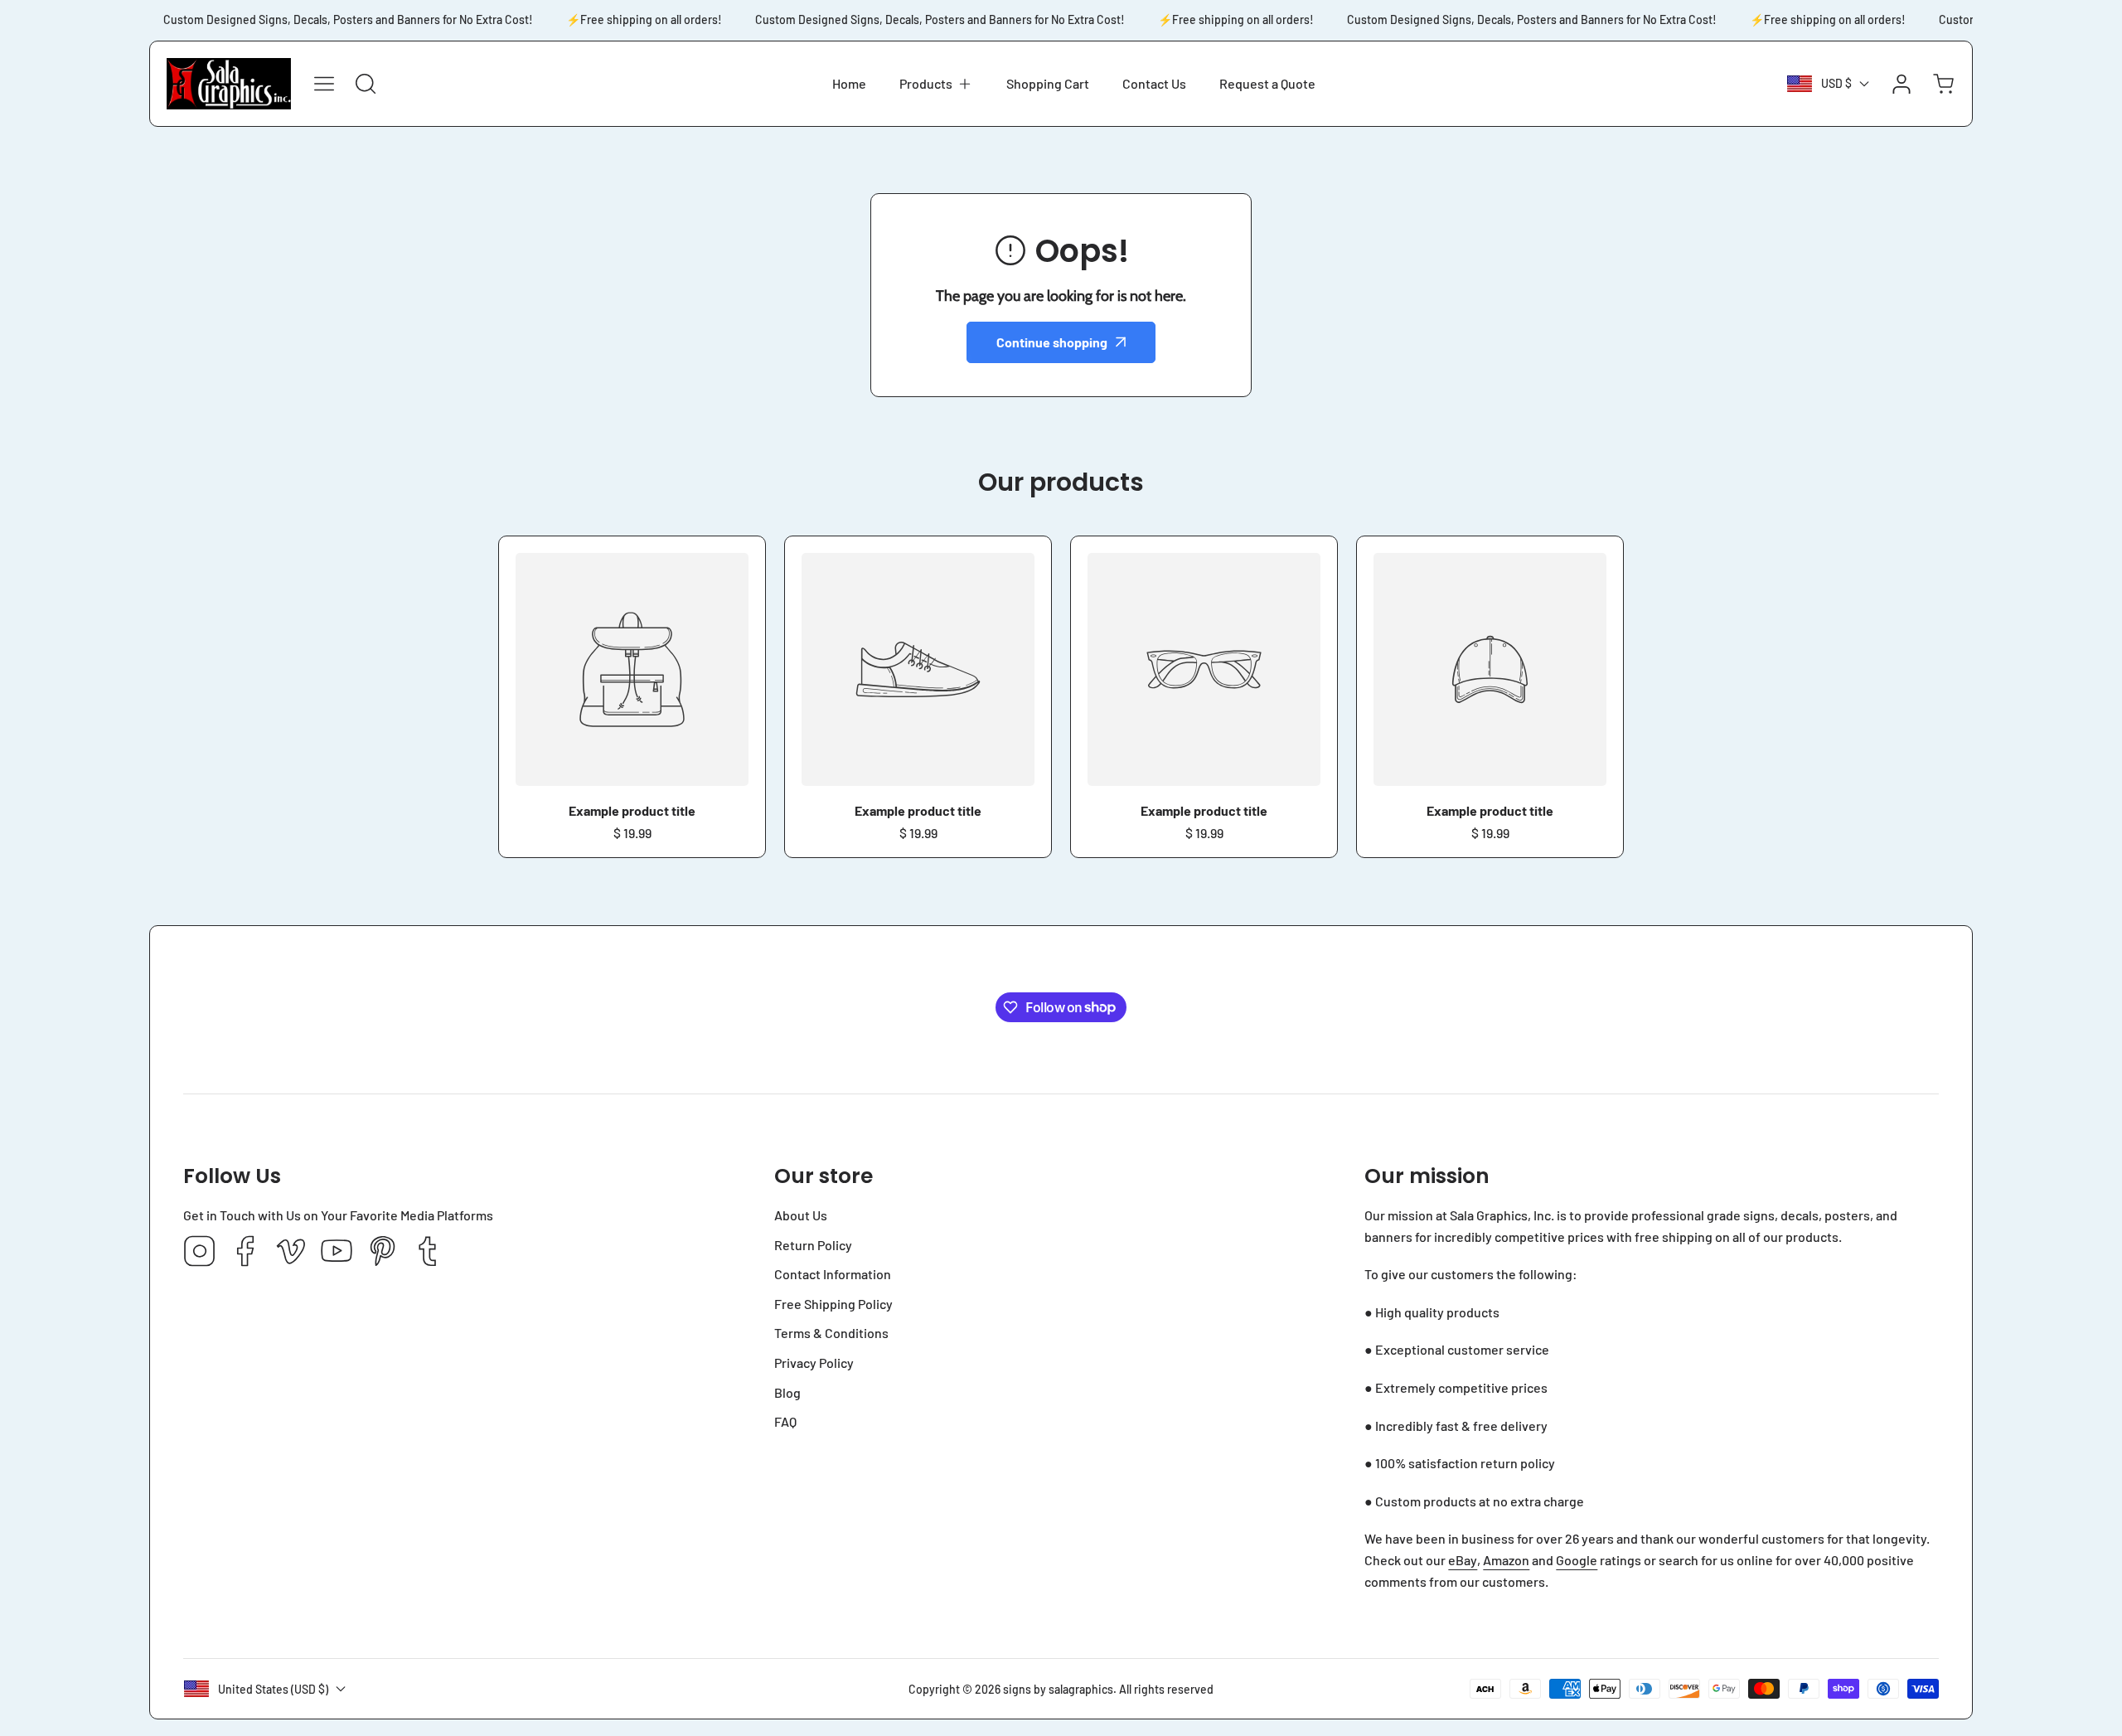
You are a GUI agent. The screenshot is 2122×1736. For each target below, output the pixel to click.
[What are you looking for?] (366, 84)
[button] (936, 84)
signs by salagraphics (1058, 1689)
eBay (1463, 1560)
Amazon (1506, 1560)
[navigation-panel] (324, 84)
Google (1577, 1560)
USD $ (1836, 83)
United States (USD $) (273, 1689)
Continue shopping (1052, 342)
